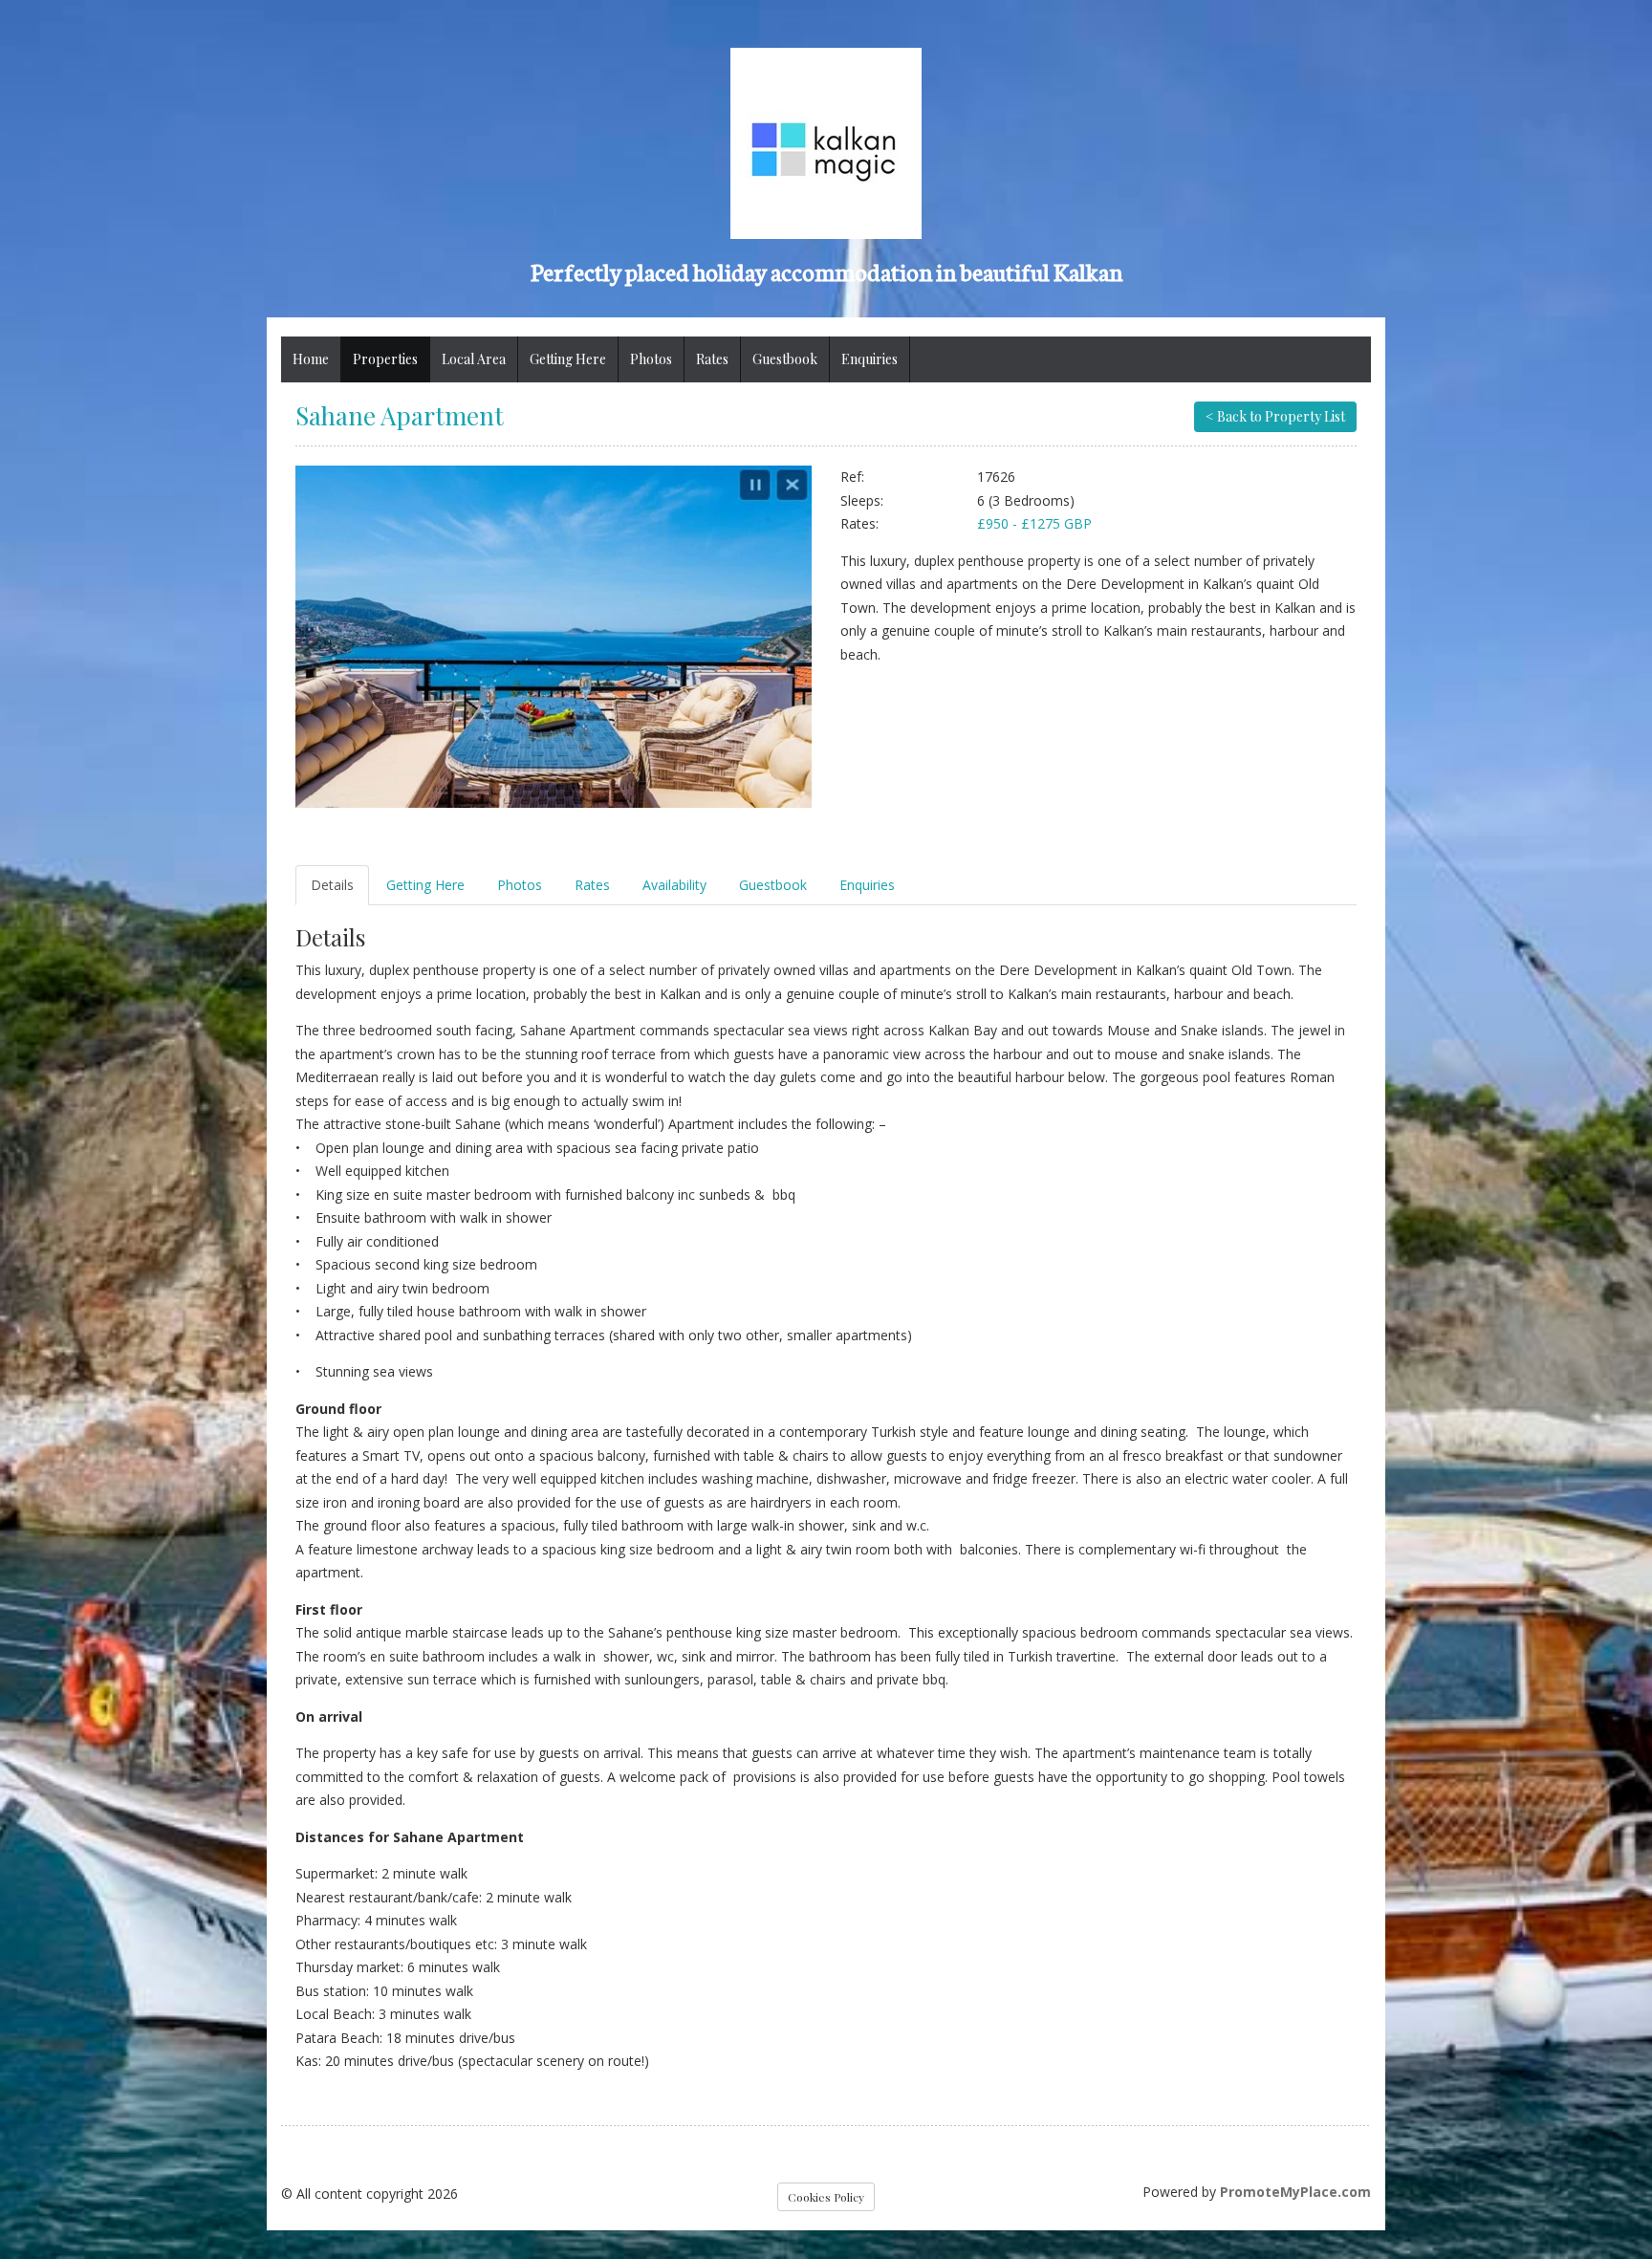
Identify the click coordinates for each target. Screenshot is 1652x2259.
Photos (651, 359)
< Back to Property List (1275, 416)
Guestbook (785, 359)
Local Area (474, 359)
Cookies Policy (826, 2197)
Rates (712, 359)
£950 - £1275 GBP (1034, 523)
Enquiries (869, 359)
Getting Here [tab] (425, 885)
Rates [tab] (592, 885)
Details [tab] (332, 885)
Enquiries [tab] (867, 885)
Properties (385, 359)
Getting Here (568, 359)
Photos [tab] (520, 885)
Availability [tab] (674, 885)
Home (311, 359)
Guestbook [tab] (773, 885)
